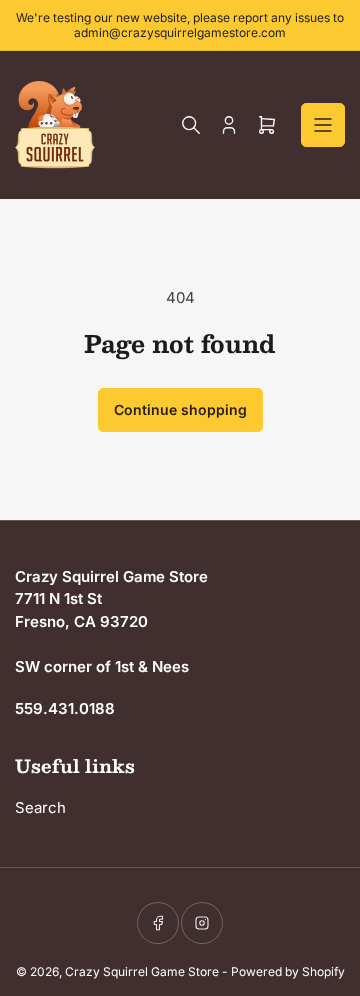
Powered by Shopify (288, 971)
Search (40, 807)
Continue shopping (180, 409)
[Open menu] (323, 125)
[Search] (191, 125)
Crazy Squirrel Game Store (142, 971)
